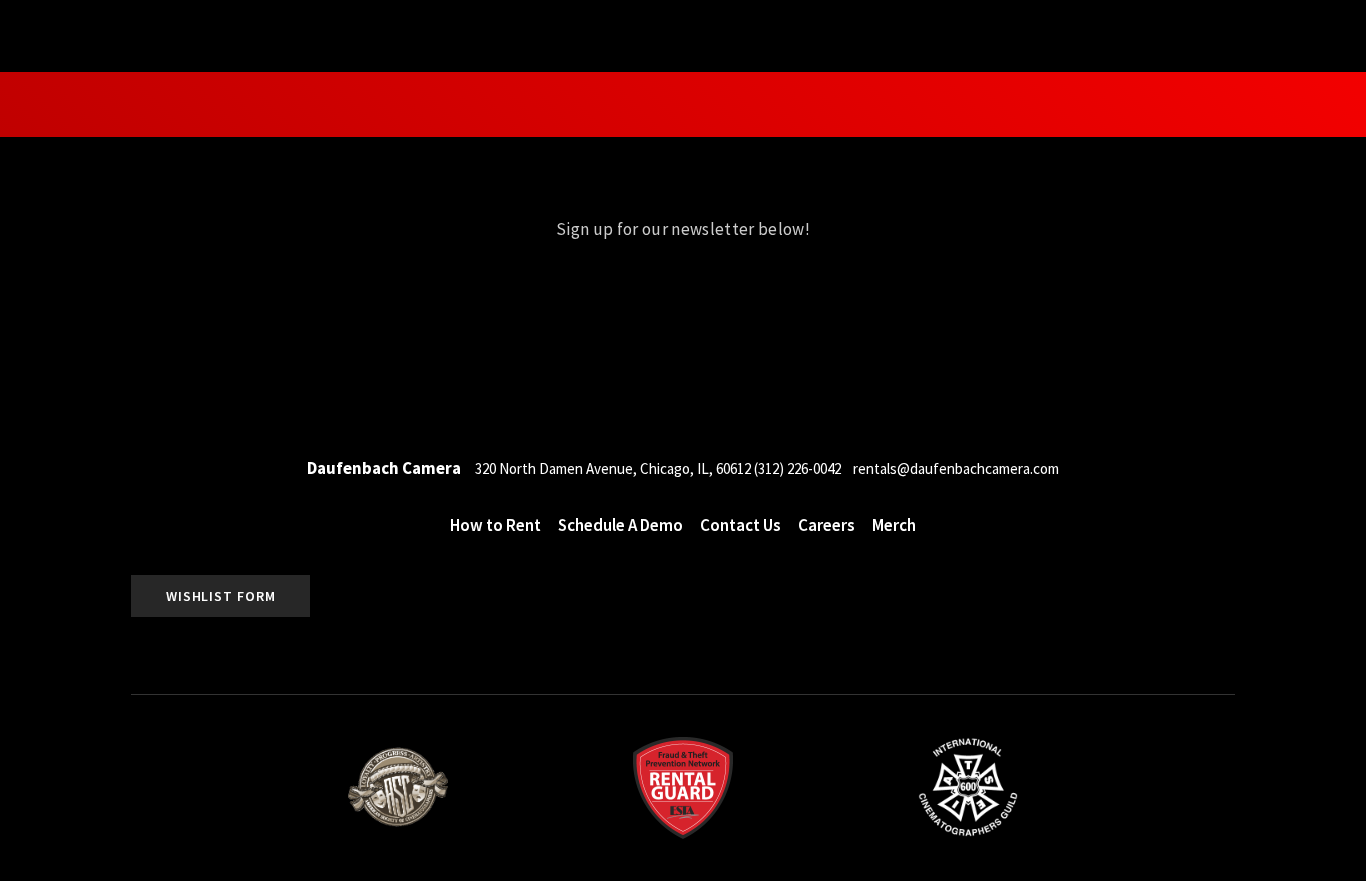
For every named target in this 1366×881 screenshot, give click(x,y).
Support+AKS (233, 104)
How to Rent (1284, 104)
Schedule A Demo (620, 526)
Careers (826, 526)
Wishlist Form (221, 596)
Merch (894, 526)
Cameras (51, 104)
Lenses (132, 104)
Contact (1155, 104)
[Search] (192, 34)
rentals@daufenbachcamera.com (956, 469)
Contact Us (740, 526)
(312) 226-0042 (797, 469)
